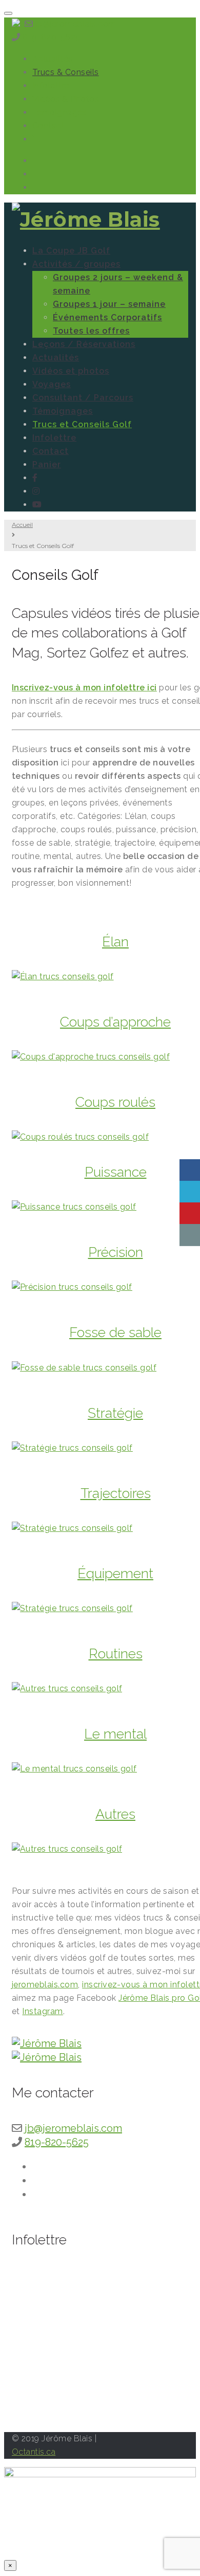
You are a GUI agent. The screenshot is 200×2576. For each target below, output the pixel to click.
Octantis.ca (34, 2452)
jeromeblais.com (45, 1985)
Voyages (52, 384)
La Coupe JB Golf (71, 251)
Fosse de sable (115, 1332)
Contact (48, 126)
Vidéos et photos (71, 371)
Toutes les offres (91, 331)
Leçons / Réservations (84, 344)
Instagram (42, 2011)
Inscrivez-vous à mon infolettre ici (84, 688)
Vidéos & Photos (66, 99)
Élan (115, 942)
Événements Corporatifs (107, 317)
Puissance (116, 1172)
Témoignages (59, 112)
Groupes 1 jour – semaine (109, 304)
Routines (116, 1654)
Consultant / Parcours (83, 398)
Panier (47, 464)
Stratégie (115, 1413)
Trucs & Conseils (66, 72)
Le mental (115, 1734)
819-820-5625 (52, 37)
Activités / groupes (76, 264)
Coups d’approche (115, 1022)
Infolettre (51, 86)
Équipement (115, 1573)
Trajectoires (116, 1493)
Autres (115, 1814)
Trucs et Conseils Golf (82, 424)
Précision (116, 1252)
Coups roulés (115, 1102)
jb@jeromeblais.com (76, 24)
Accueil (22, 525)
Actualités (53, 59)
